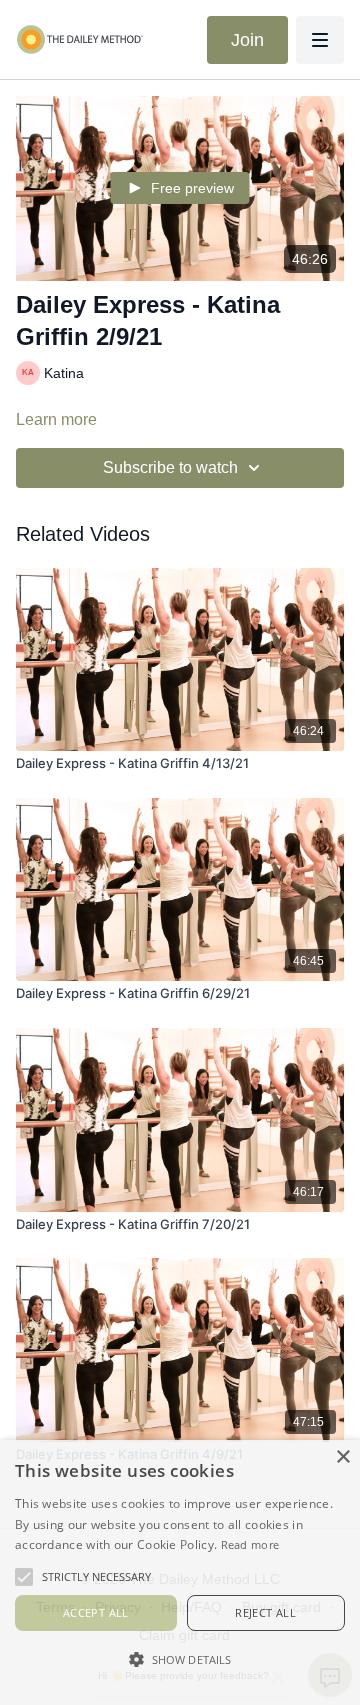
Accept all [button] (96, 1612)
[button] (180, 1659)
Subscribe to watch (170, 467)
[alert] (180, 1572)
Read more (250, 1544)
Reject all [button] (265, 1612)
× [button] (342, 1457)
